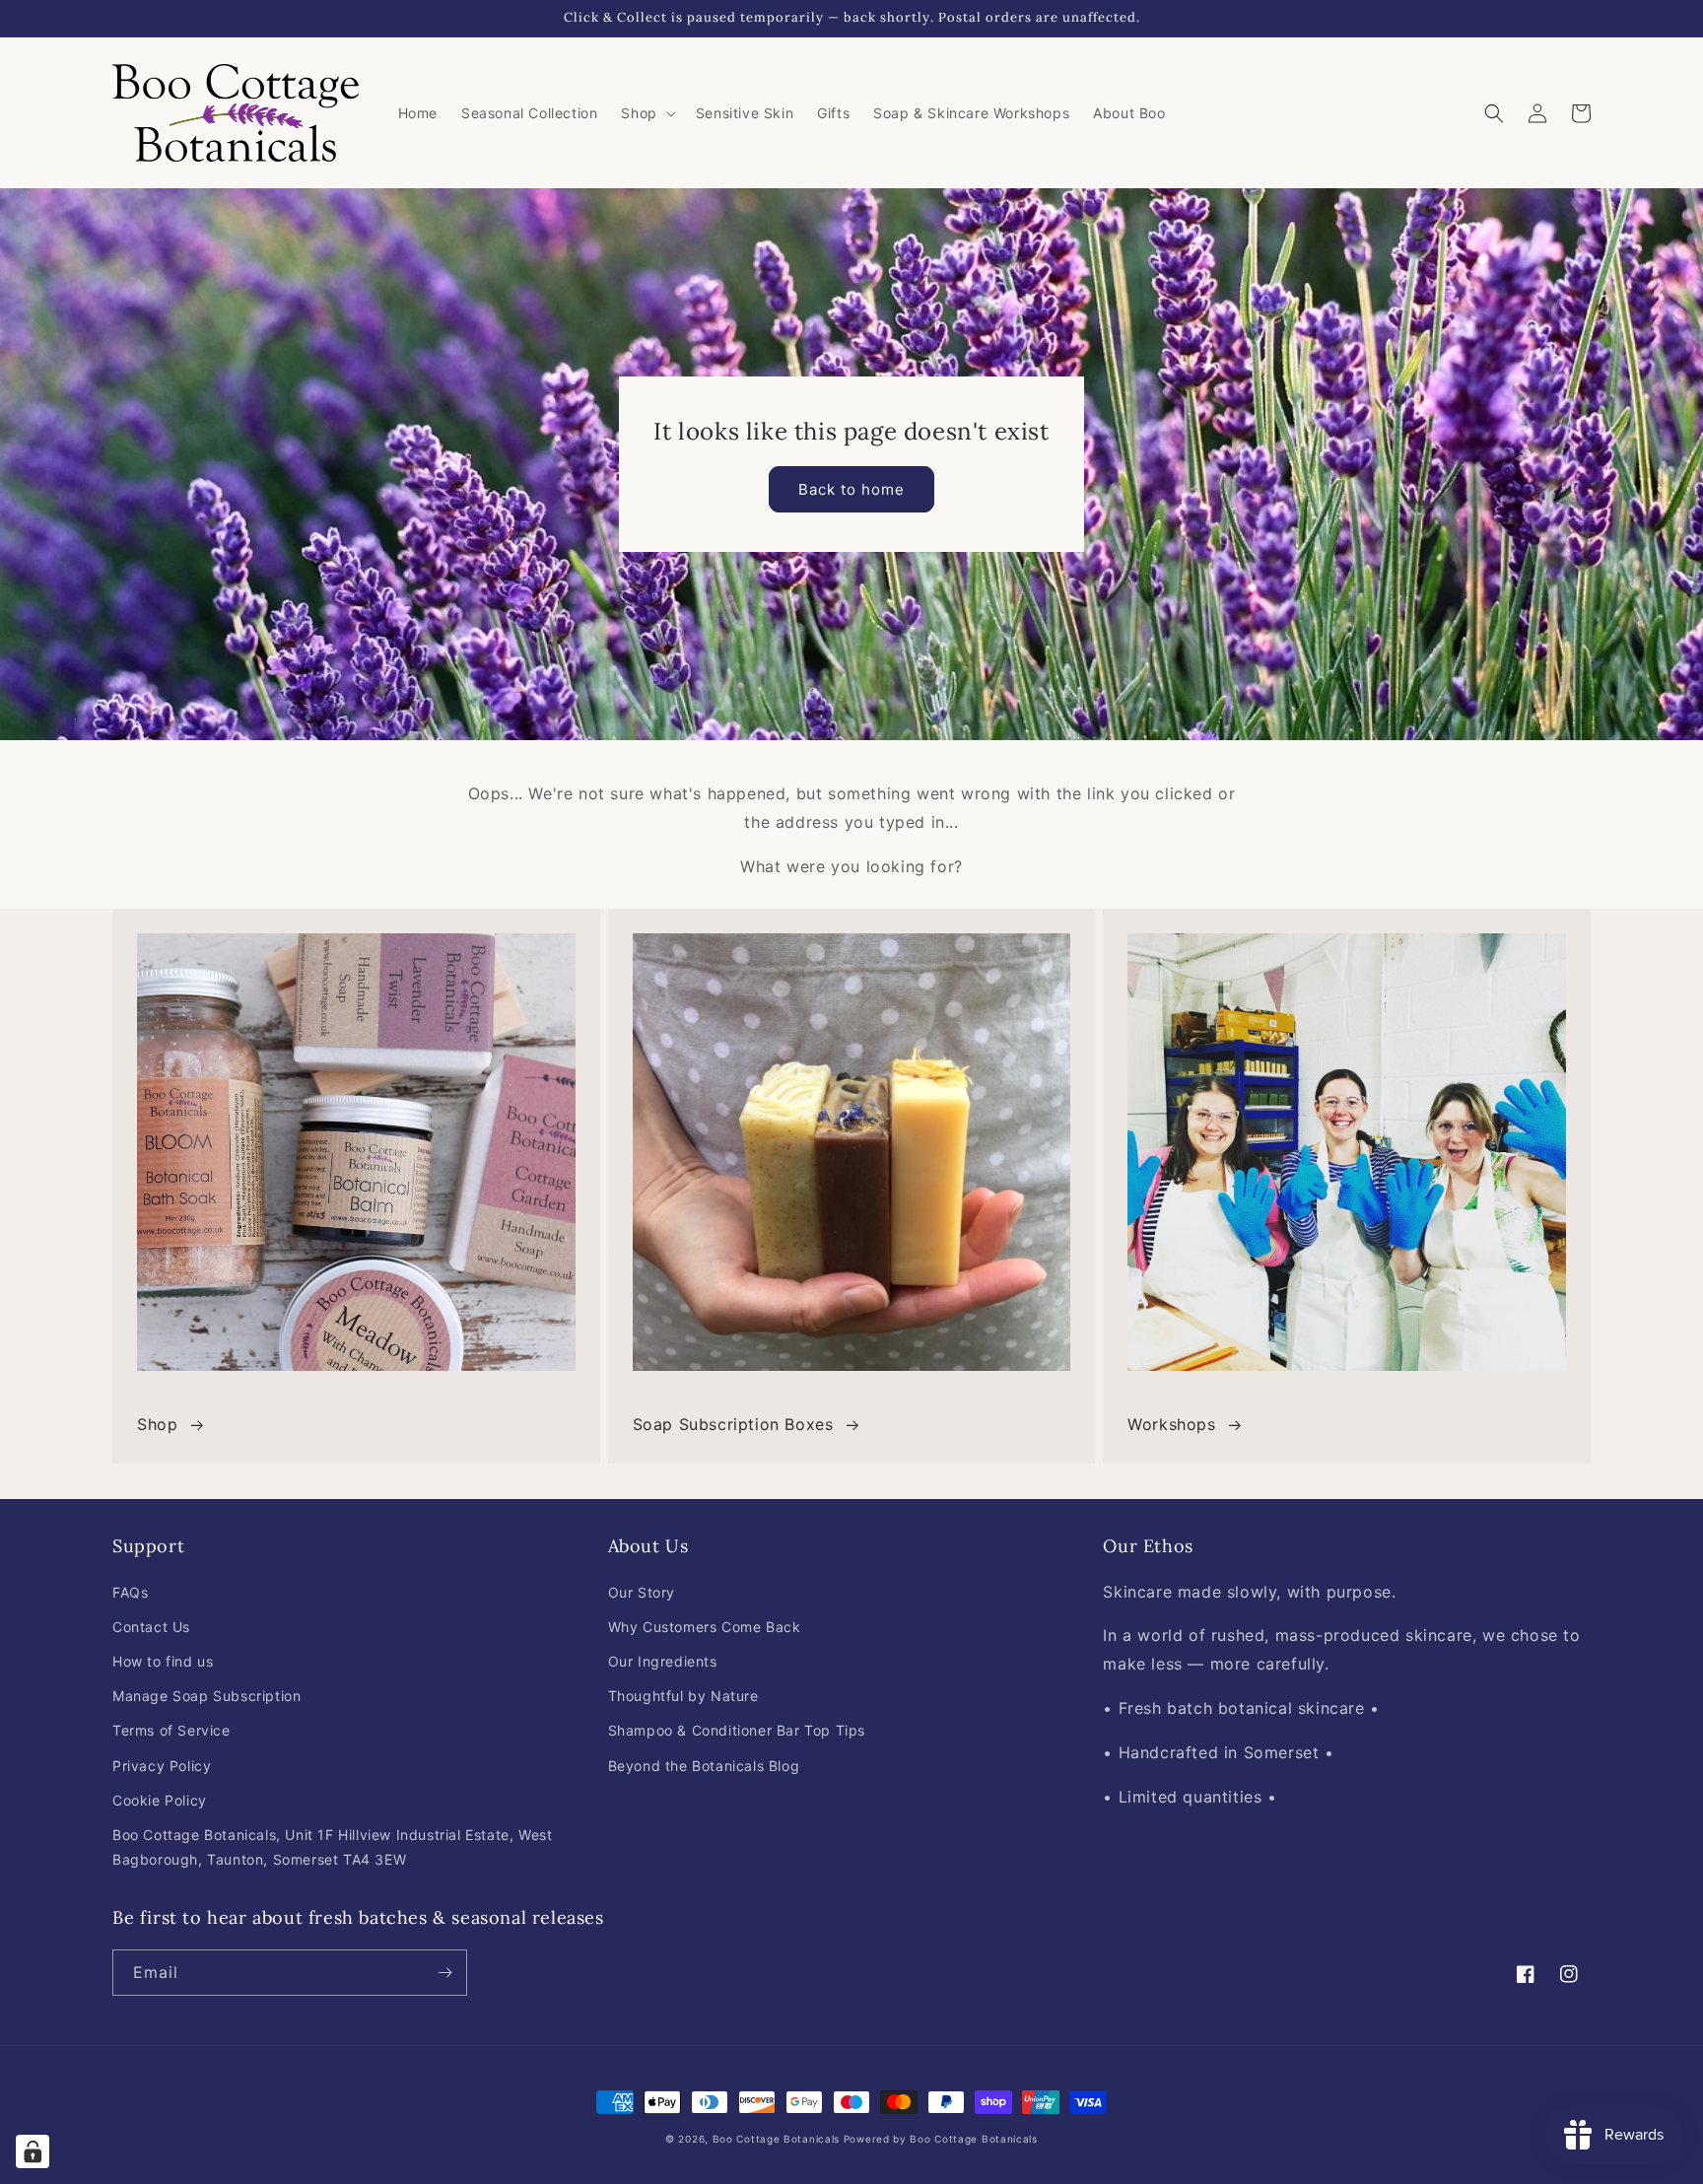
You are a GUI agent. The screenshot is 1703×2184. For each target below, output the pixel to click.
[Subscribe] (444, 1973)
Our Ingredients (663, 1661)
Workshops (1171, 1424)
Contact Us (151, 1627)
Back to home (851, 489)
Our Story (642, 1592)
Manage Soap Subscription (206, 1696)
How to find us (163, 1661)
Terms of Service (171, 1730)
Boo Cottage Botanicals (776, 2139)
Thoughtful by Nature (683, 1696)
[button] (646, 113)
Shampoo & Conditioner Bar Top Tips (737, 1730)
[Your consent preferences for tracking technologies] (33, 2151)
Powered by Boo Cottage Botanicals (941, 2139)
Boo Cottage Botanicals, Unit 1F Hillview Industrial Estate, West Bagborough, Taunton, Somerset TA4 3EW (332, 1847)
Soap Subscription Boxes (733, 1424)
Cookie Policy (160, 1800)
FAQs (130, 1592)
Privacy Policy (162, 1766)
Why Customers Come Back (705, 1627)
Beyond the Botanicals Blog (704, 1766)
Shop (157, 1424)
